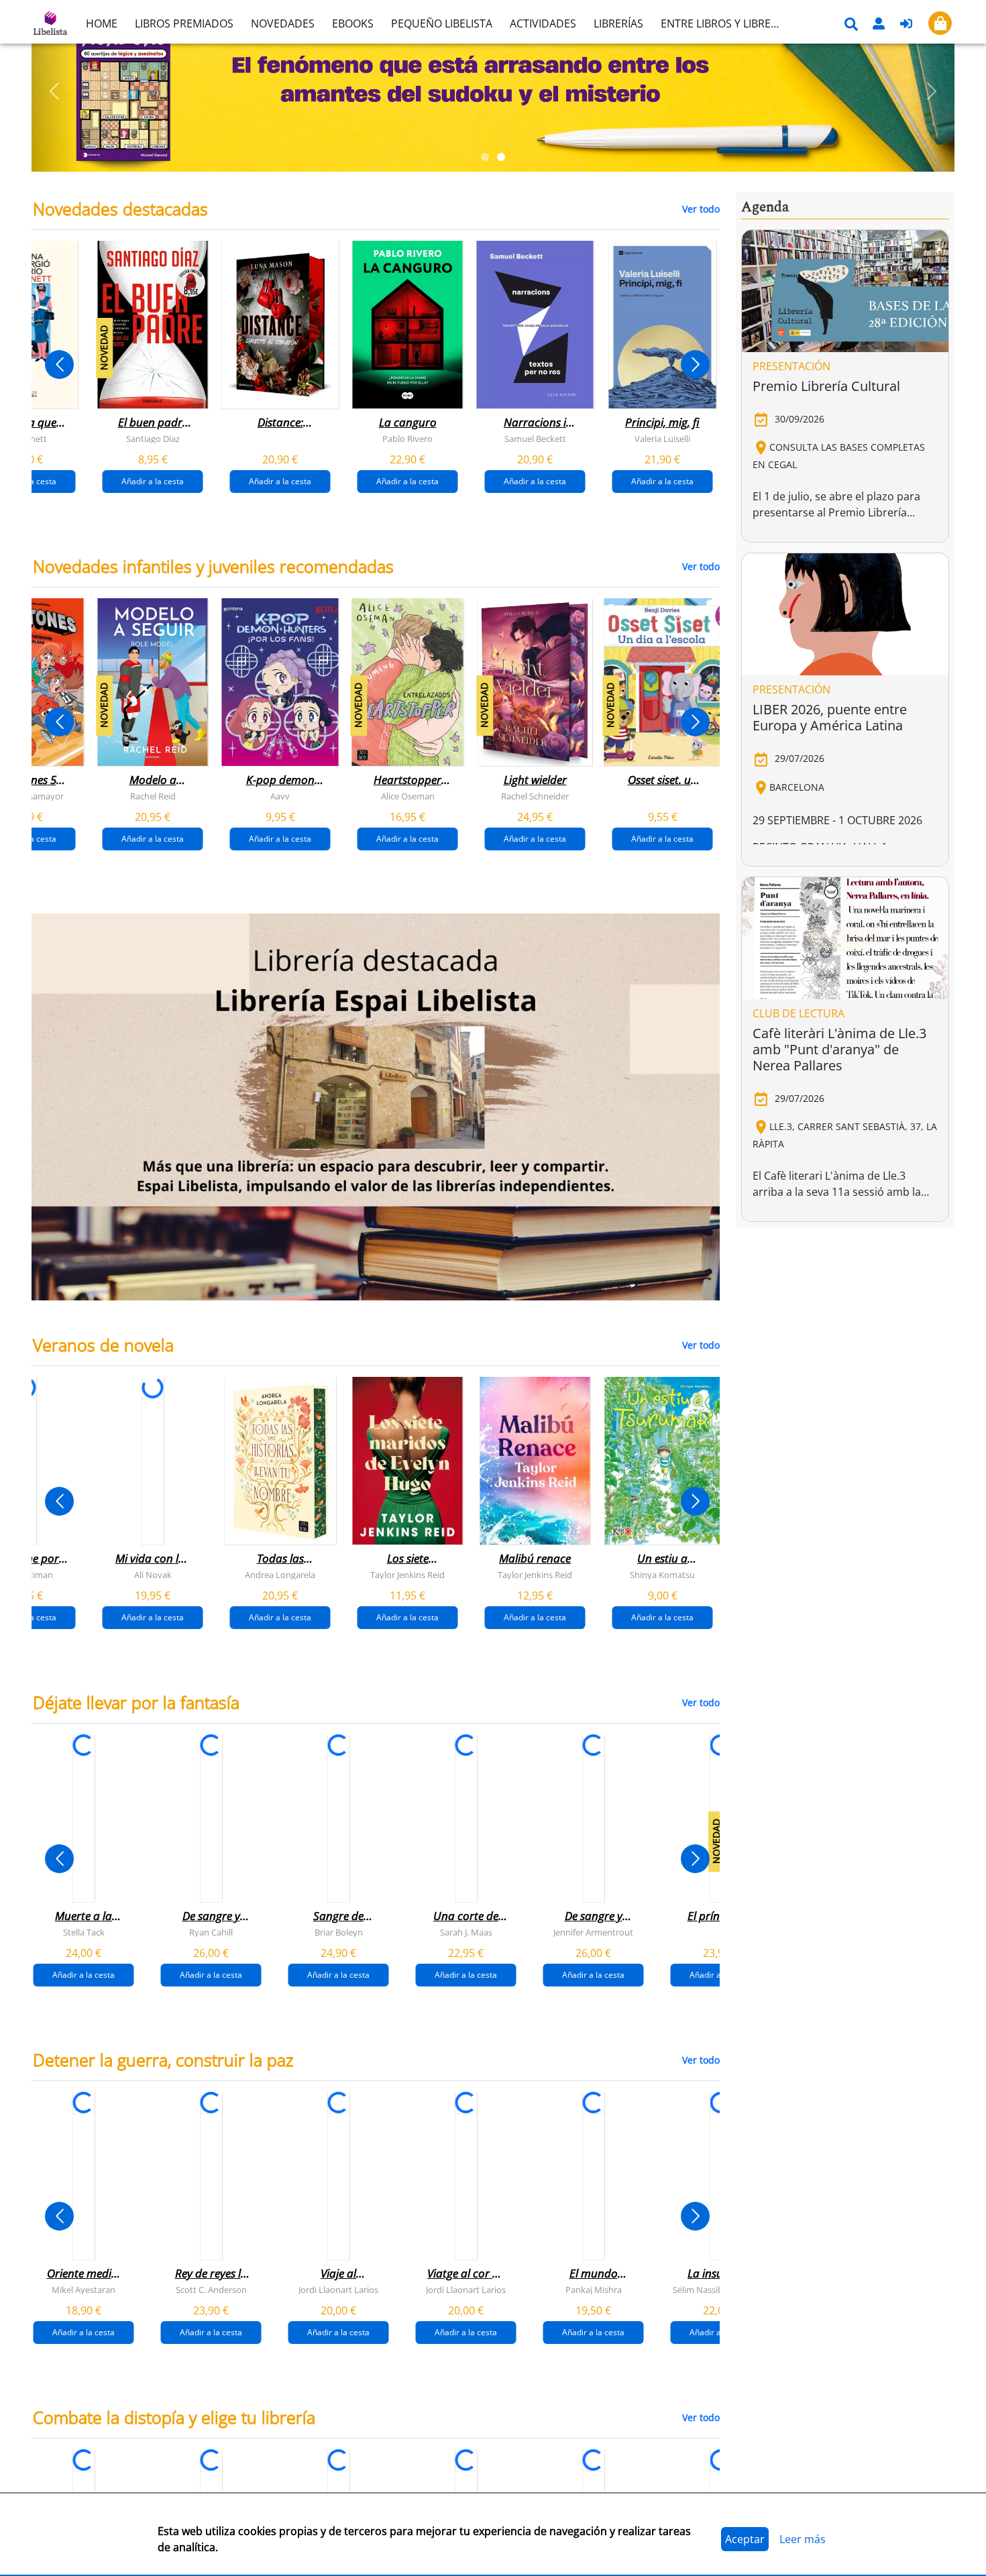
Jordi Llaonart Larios (338, 2290)
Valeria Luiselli (662, 439)
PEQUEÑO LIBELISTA (442, 23)
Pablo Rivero (407, 439)
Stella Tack (84, 1932)
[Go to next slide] (695, 365)
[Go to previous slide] (59, 365)
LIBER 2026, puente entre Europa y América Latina (830, 717)
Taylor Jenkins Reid (407, 1575)
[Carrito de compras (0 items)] (940, 23)
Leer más (803, 2539)
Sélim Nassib (698, 2290)
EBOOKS (353, 23)
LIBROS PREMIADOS (184, 23)
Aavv (280, 796)
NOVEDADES (283, 23)
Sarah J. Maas (466, 1932)
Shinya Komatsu (662, 1575)
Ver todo (701, 209)
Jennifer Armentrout (593, 1932)
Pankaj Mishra (594, 2290)
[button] (55, 91)
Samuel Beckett (535, 439)
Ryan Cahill (211, 1932)
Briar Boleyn (339, 1932)
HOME (102, 23)
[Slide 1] (485, 157)
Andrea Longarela (280, 1575)
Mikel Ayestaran (84, 2290)
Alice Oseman (408, 796)
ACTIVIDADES (543, 23)
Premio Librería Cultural (826, 386)
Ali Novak (153, 1575)
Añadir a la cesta (153, 481)
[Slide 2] (501, 157)
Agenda (765, 207)
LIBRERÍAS (618, 23)
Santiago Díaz (153, 439)
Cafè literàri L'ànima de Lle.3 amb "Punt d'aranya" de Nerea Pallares (839, 1049)
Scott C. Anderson (211, 2290)
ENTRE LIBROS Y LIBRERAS (725, 23)
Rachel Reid (153, 796)
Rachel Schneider (535, 796)
